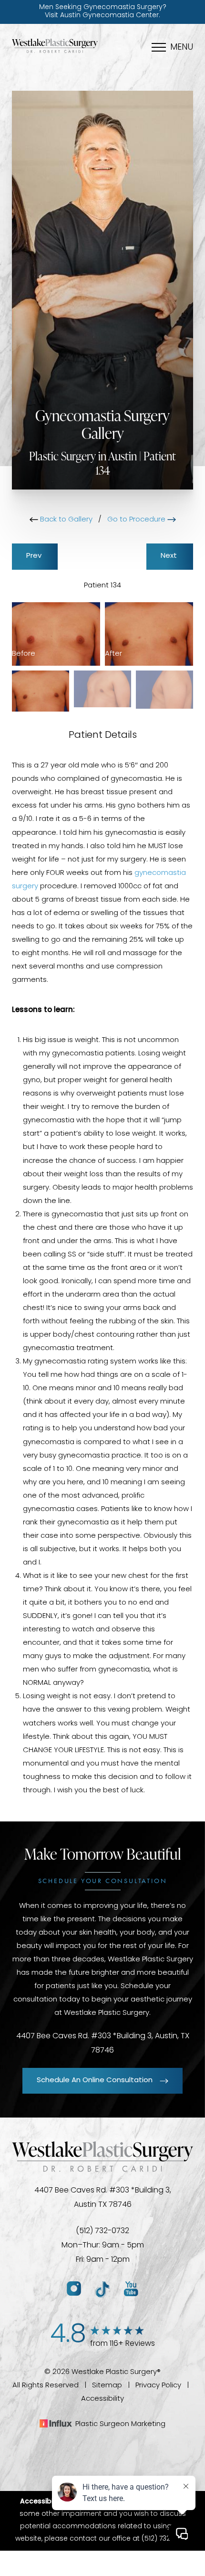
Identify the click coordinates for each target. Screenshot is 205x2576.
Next (170, 556)
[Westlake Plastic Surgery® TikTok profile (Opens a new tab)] (102, 2289)
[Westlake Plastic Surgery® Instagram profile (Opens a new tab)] (74, 2289)
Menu (182, 48)
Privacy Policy (158, 2386)
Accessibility (102, 2399)
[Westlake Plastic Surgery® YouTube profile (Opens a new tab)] (131, 2289)
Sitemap (107, 2386)
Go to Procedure (137, 520)
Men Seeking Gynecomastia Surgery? (103, 11)
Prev (35, 556)
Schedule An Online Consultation (95, 2081)
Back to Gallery (65, 520)
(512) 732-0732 (102, 2231)
